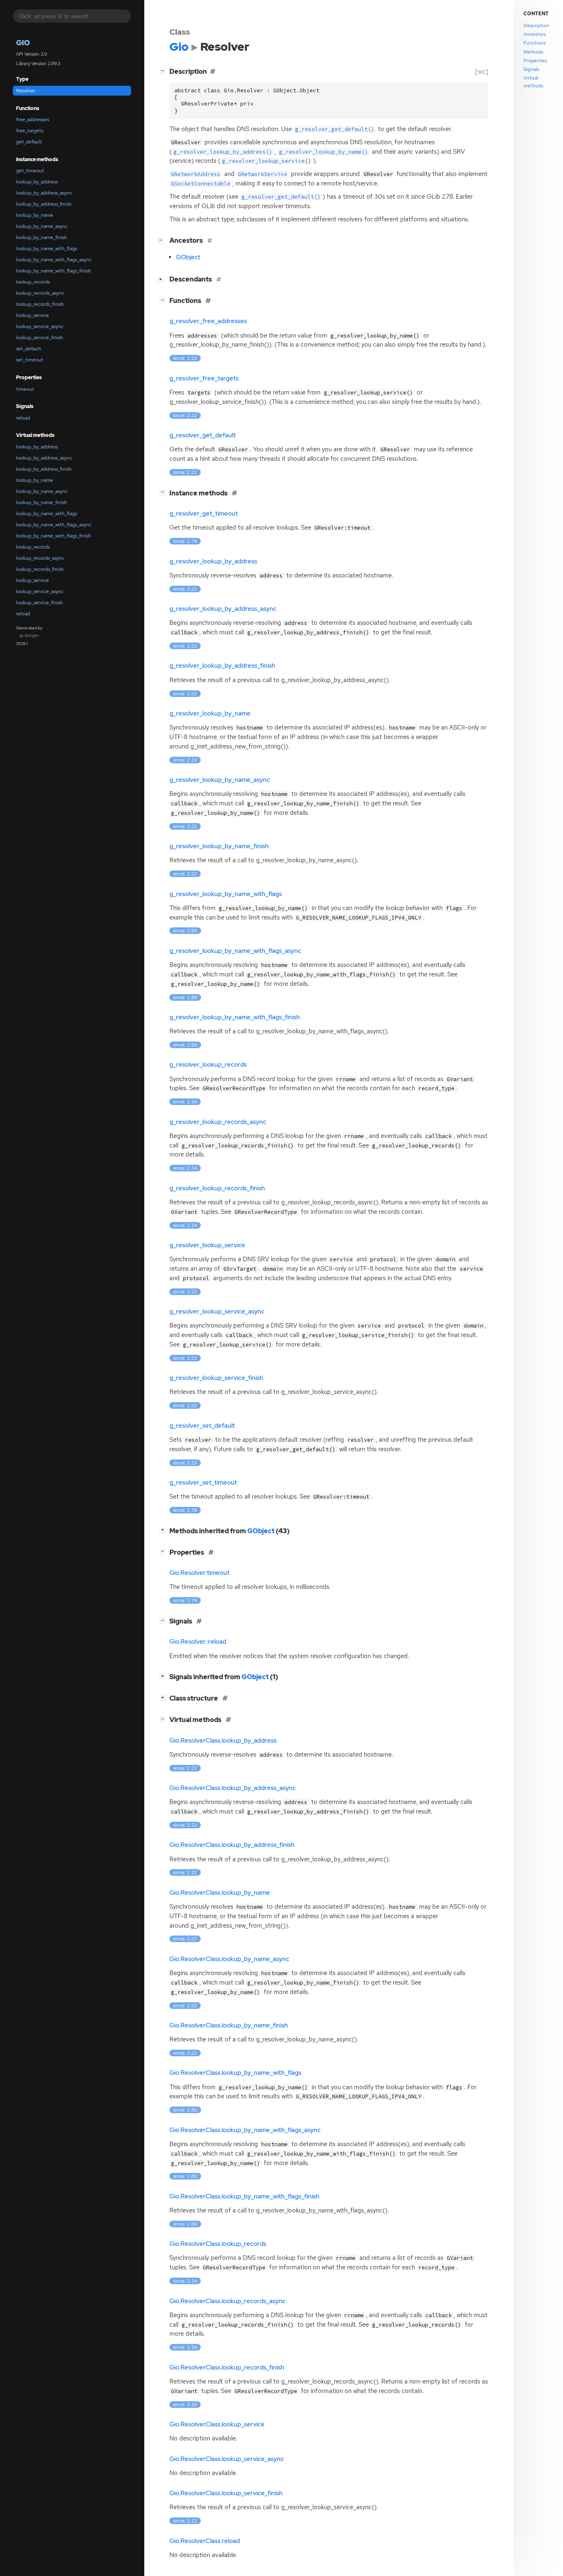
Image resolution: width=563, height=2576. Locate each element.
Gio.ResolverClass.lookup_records (218, 2244)
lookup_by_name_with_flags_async (54, 260)
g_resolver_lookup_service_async (217, 1311)
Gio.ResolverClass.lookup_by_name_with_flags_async (245, 2130)
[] (164, 70)
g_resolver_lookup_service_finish (216, 1378)
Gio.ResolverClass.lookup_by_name (220, 1893)
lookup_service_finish (40, 338)
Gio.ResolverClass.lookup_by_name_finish (229, 2025)
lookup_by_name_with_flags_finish (54, 271)
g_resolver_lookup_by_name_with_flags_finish (235, 1017)
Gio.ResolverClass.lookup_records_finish (227, 2367)
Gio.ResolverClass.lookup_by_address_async (233, 1788)
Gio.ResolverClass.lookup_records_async (228, 2301)
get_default (29, 142)
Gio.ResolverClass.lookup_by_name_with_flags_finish (244, 2196)
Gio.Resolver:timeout (199, 1573)
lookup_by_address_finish (44, 204)
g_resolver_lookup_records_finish (217, 1188)
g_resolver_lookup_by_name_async (220, 780)
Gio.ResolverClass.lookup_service (217, 2424)
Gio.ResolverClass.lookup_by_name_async (229, 1959)
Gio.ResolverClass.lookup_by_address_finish (232, 1845)
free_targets (30, 131)
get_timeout (30, 171)
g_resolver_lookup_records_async (218, 1122)
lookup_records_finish (40, 304)
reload (23, 418)
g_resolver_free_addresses (208, 321)
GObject (188, 257)
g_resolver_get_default (203, 435)
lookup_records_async (40, 293)
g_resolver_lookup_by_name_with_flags (226, 894)
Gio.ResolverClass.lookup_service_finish (226, 2493)
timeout (25, 389)
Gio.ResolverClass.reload (205, 2541)
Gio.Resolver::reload (198, 1642)
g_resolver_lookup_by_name (210, 713)
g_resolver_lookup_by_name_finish (219, 846)
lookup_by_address (37, 182)
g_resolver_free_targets (204, 378)
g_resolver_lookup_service (207, 1245)
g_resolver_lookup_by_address (213, 561)
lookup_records (33, 282)
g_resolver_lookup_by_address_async (223, 609)
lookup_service (33, 315)
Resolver (26, 91)
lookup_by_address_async (44, 193)
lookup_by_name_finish (42, 237)
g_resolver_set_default (202, 1426)
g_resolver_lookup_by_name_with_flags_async (235, 951)
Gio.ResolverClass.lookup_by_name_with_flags (235, 2073)
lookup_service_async (40, 326)
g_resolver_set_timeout (203, 1483)
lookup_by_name (35, 215)
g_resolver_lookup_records (208, 1065)
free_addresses (33, 120)
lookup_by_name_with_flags (47, 249)
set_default (29, 349)
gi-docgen (29, 635)
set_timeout (30, 360)
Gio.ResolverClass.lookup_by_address (223, 1741)
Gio (23, 43)
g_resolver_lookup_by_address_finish (222, 666)
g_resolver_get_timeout (204, 514)
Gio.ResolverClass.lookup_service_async (227, 2459)
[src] (482, 72)
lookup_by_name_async (42, 226)
